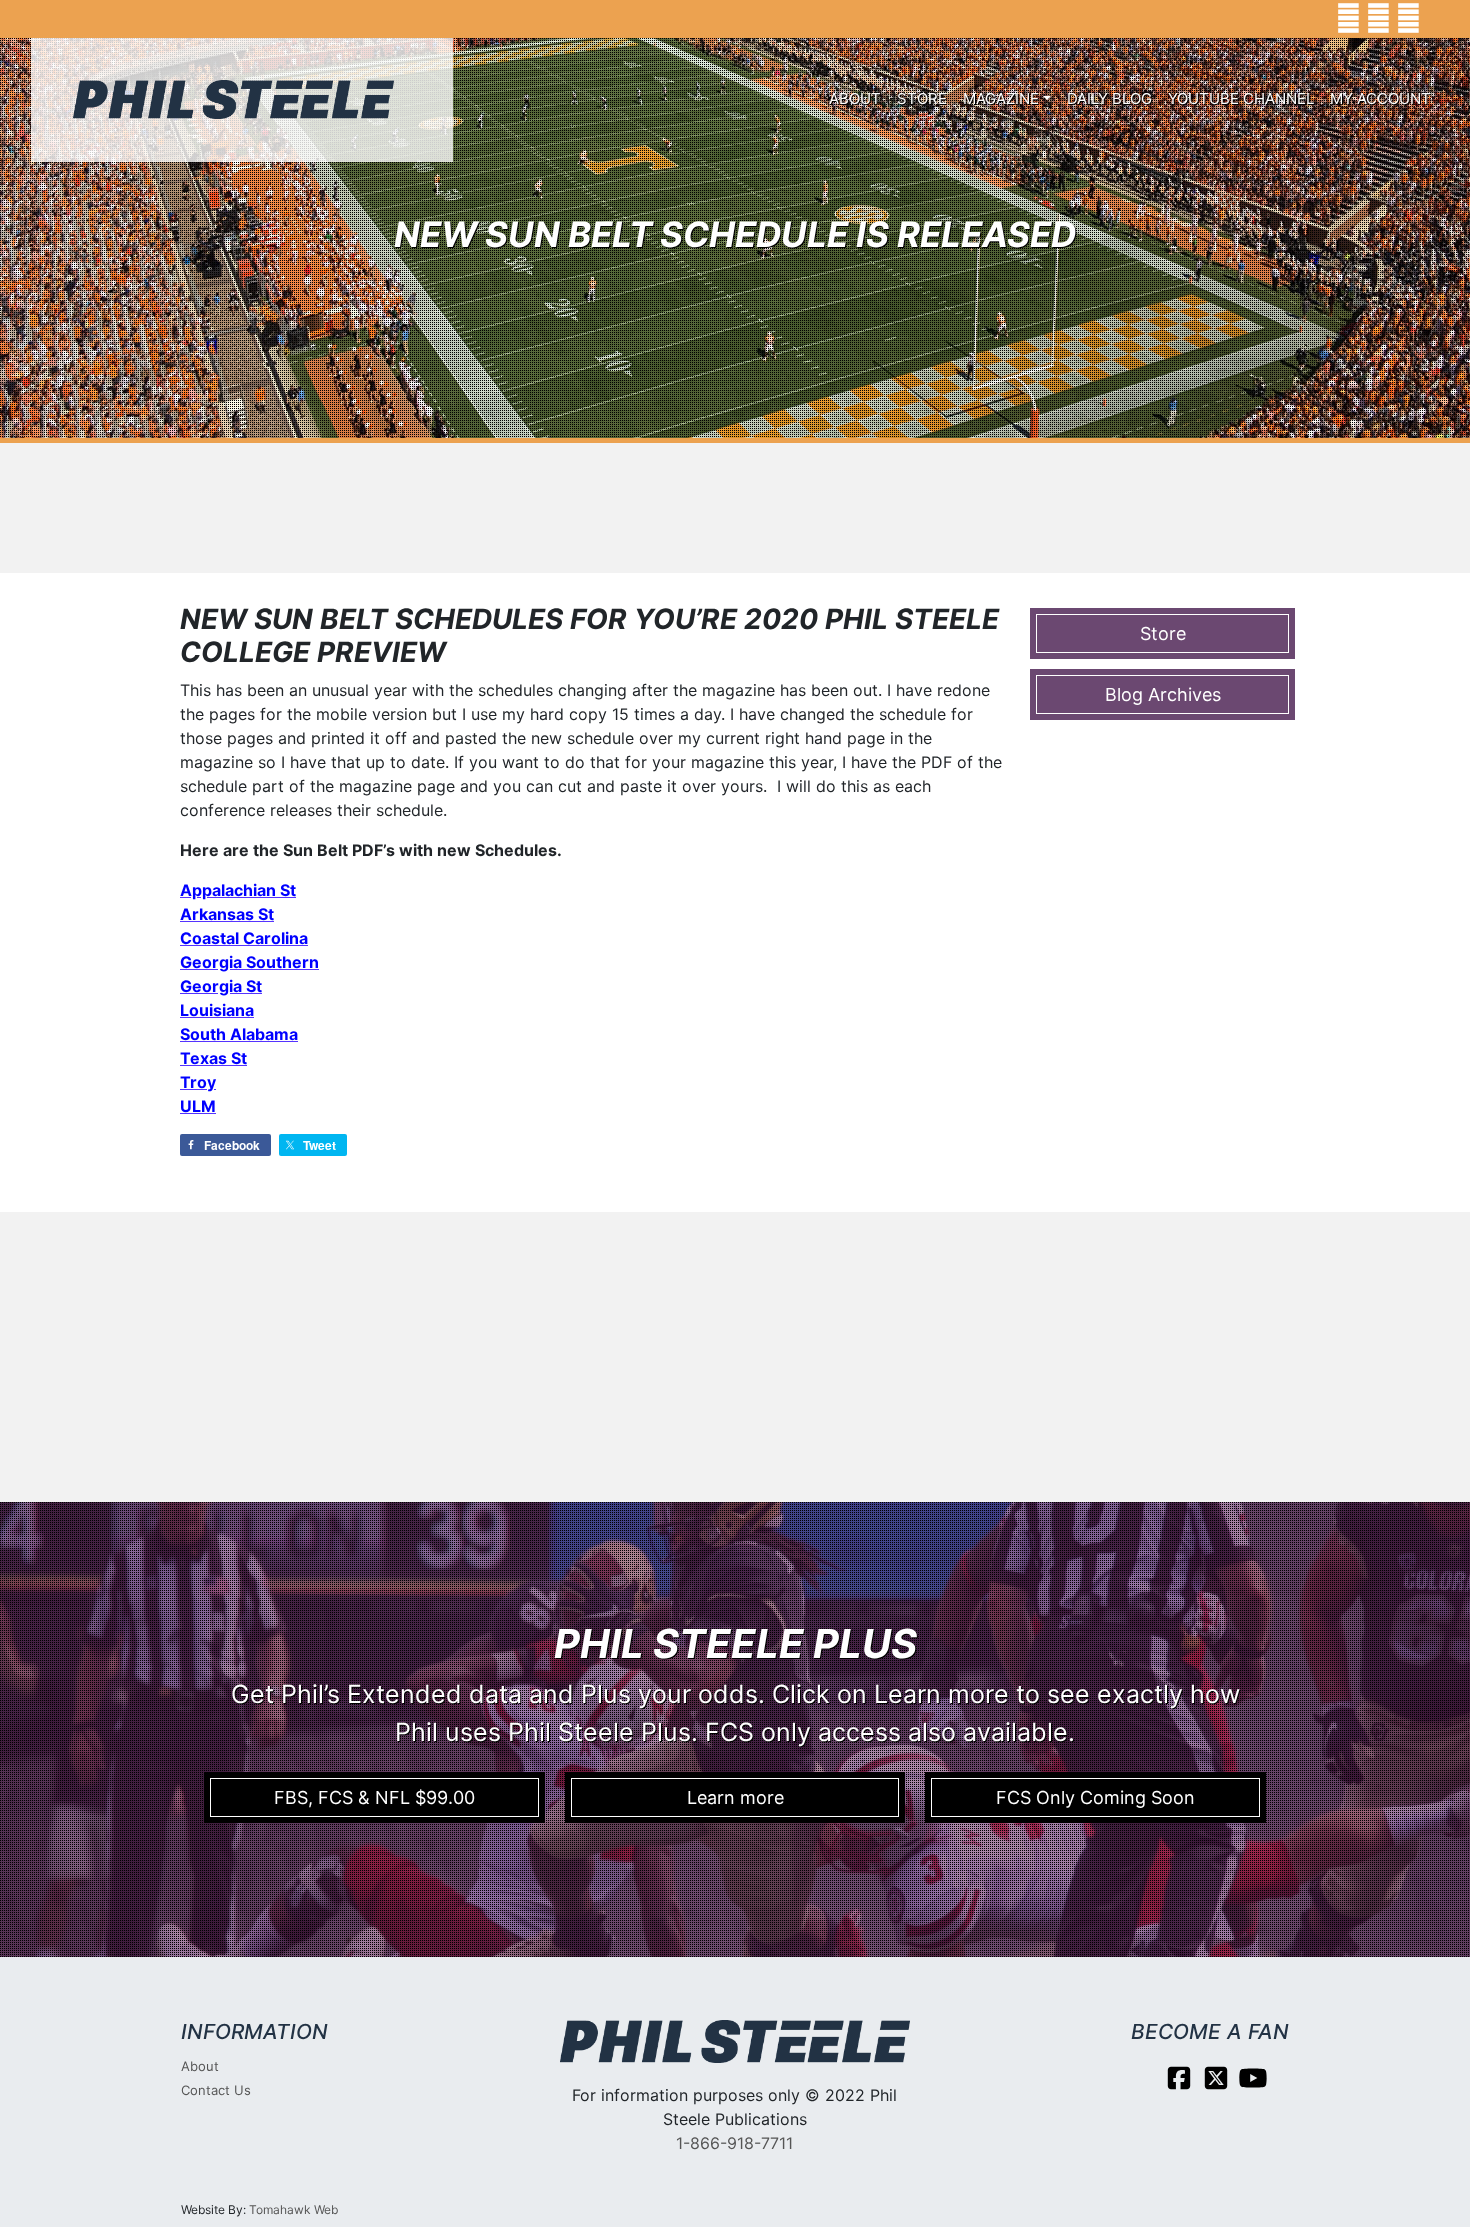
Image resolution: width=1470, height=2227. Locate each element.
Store (922, 98)
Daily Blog (1109, 98)
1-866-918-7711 (734, 2143)
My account (1380, 98)
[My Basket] (1440, 19)
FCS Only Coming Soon (1095, 1797)
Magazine (1001, 98)
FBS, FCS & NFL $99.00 (374, 1797)
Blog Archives (1163, 694)
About (855, 98)
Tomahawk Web (293, 2209)
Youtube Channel (1241, 98)
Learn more (735, 1797)
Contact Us (216, 2090)
